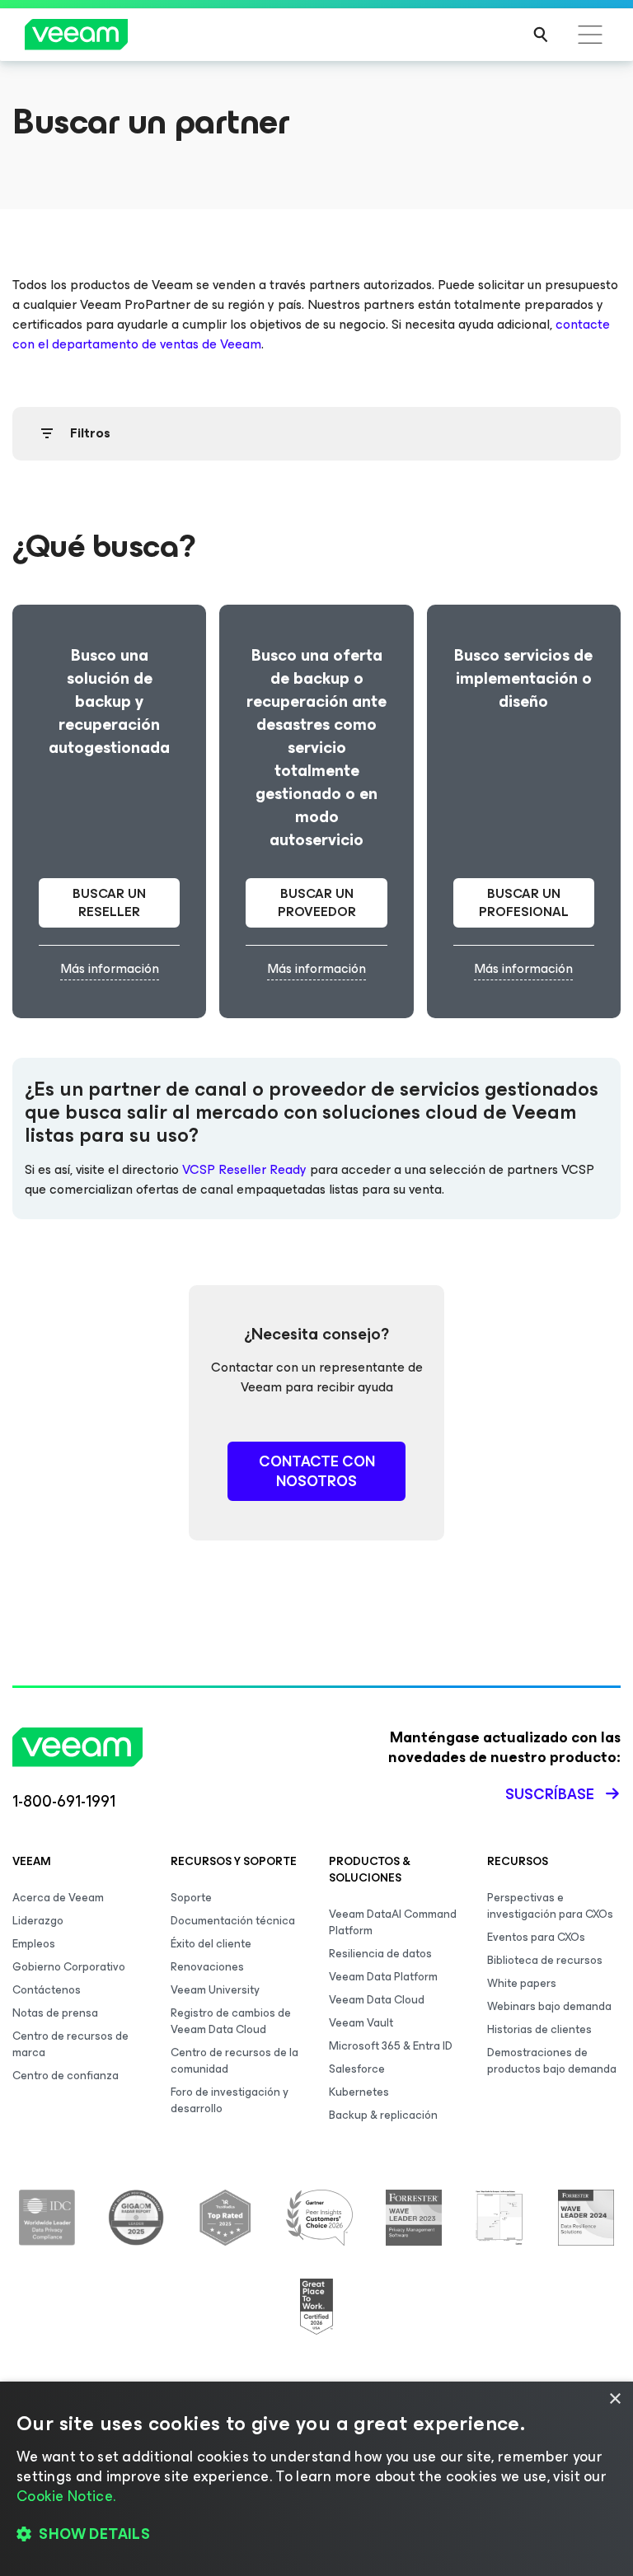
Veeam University (215, 1990)
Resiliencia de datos (380, 1954)
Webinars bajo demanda (549, 2006)
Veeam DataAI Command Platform (393, 1922)
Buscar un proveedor (317, 902)
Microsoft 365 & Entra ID (391, 2046)
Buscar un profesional (524, 902)
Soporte (191, 1898)
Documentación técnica (233, 1921)
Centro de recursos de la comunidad (234, 2061)
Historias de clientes (539, 2029)
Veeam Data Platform (383, 1977)
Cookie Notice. (66, 2496)
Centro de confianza (66, 2076)
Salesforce (357, 2069)
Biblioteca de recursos (545, 1960)
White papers (522, 1983)
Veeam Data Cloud (377, 2000)
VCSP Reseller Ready (244, 1169)
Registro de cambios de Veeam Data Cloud (231, 2021)
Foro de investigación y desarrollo (230, 2100)
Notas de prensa (55, 2013)
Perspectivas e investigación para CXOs (550, 1906)
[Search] (541, 35)
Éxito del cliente (211, 1944)
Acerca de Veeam (58, 1898)
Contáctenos (47, 1990)
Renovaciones (207, 1967)
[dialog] (316, 2479)
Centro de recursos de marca (70, 2044)
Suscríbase (550, 1794)
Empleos (34, 1944)
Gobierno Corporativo (69, 1967)
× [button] (614, 2399)
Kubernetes (359, 2092)
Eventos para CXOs (536, 1937)
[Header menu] (590, 35)
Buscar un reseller (109, 902)
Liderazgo (38, 1921)
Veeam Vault (361, 2023)
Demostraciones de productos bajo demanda (552, 2061)
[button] (316, 2535)
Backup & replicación (383, 2115)
